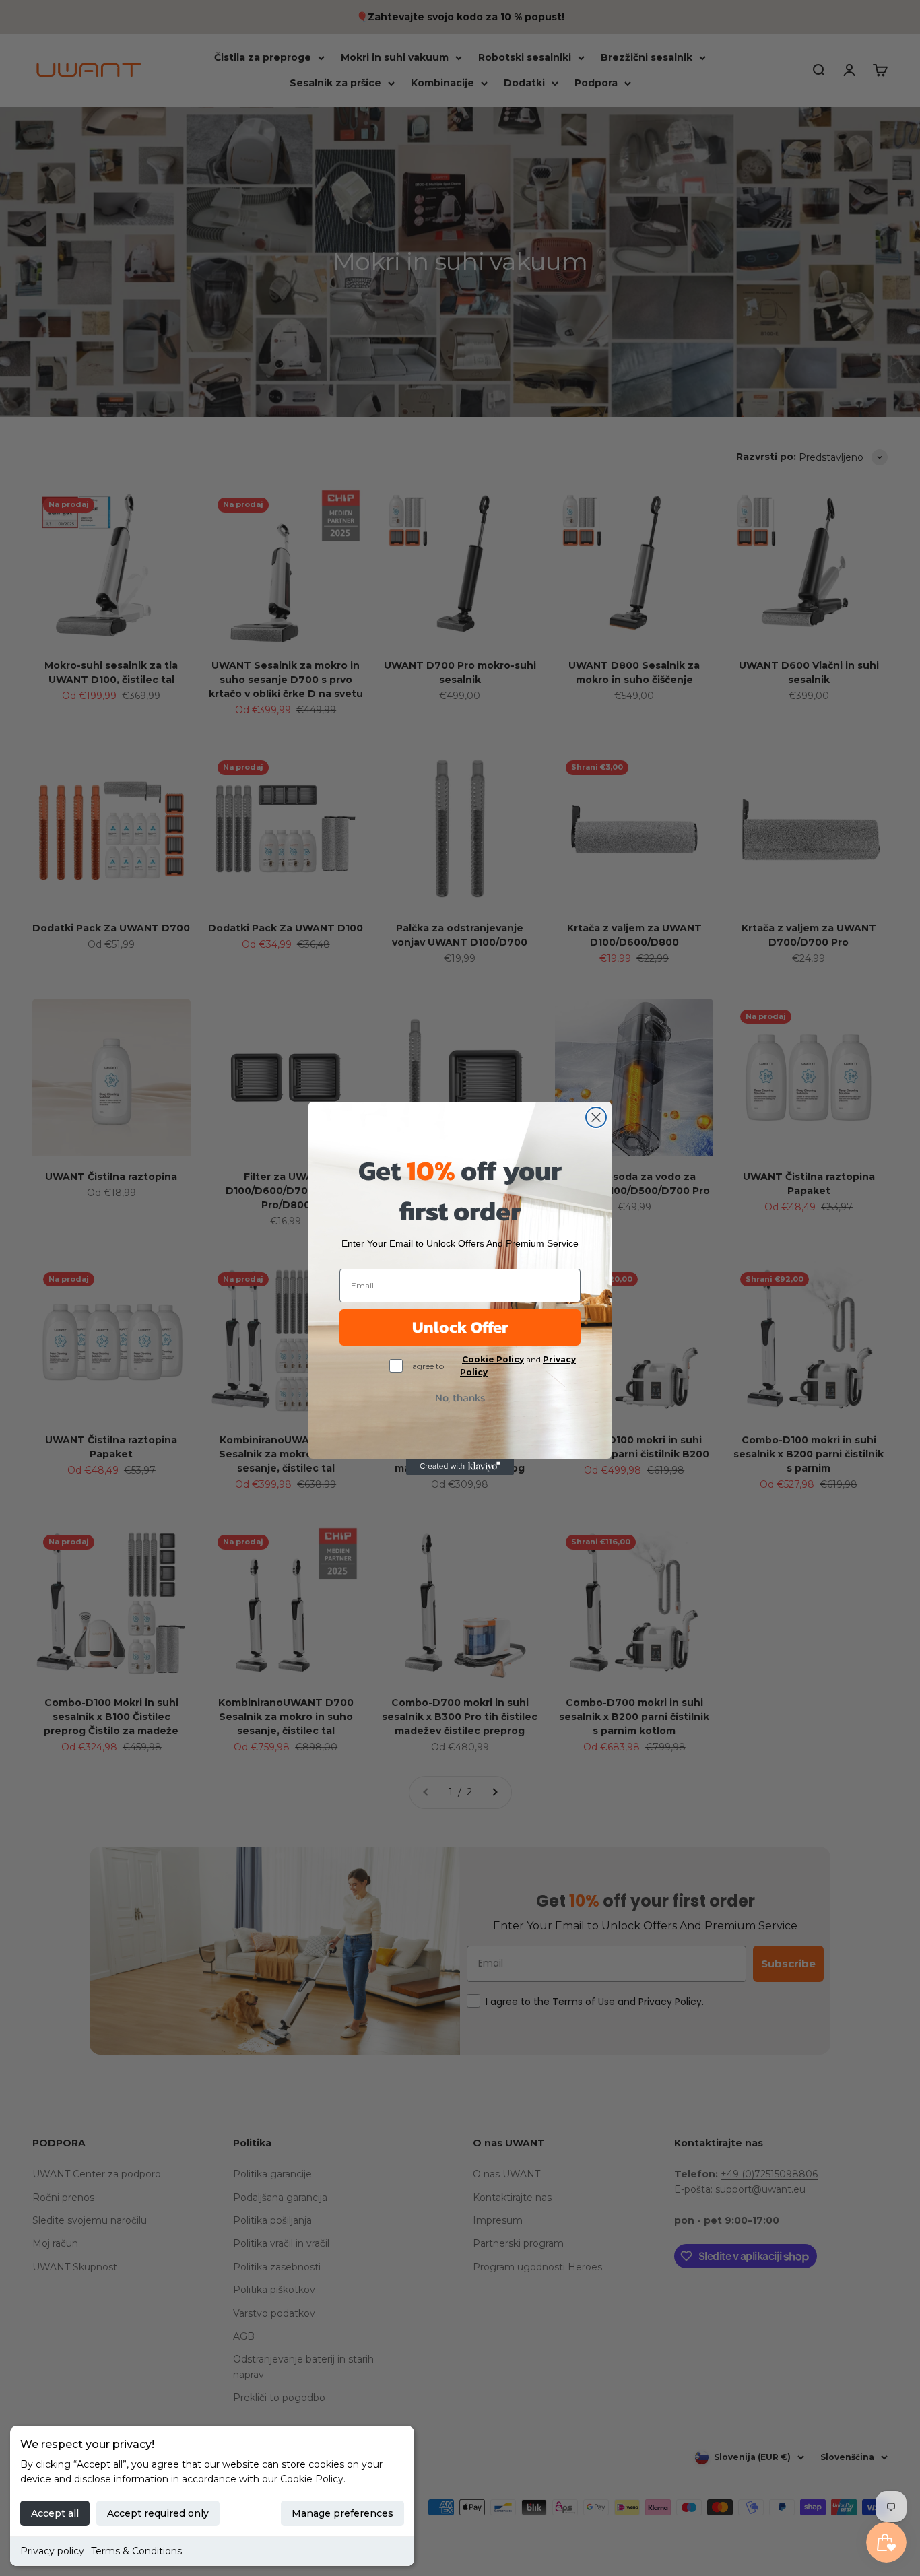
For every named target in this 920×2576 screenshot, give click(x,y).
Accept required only (158, 2513)
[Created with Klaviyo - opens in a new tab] (460, 1467)
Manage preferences (342, 2513)
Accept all (55, 2513)
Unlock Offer (460, 1327)
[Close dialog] (596, 1117)
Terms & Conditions (136, 2551)
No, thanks (460, 1397)
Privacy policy (52, 2551)
